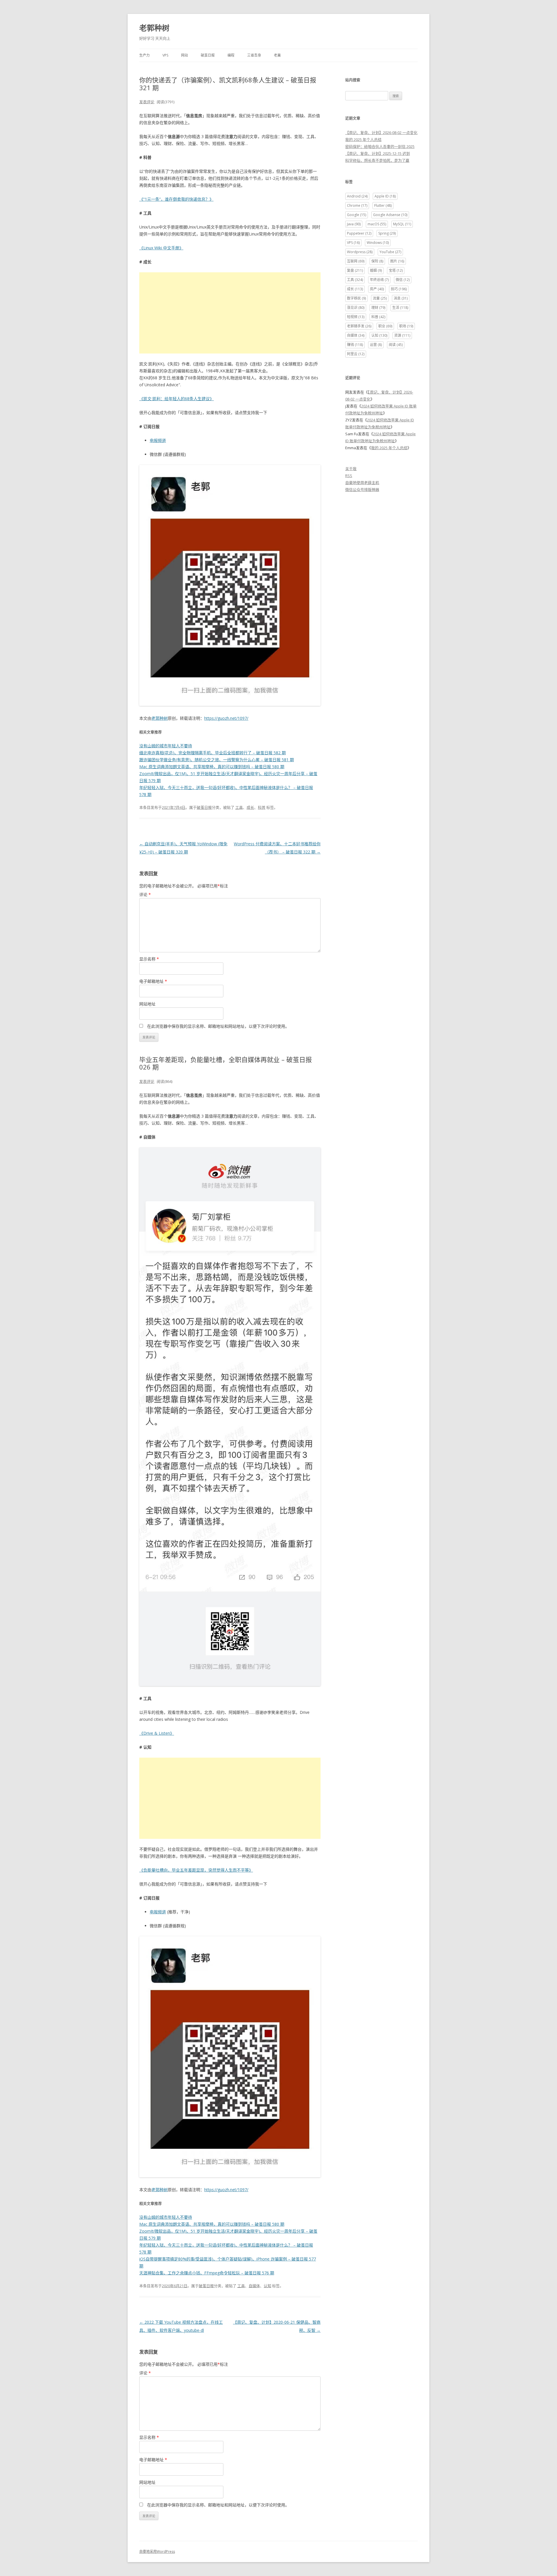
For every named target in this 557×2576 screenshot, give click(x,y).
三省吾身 (254, 55)
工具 (239, 807)
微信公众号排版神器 (362, 490)
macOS (377, 224)
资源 (402, 335)
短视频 (356, 317)
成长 (250, 807)
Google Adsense (390, 215)
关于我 (351, 469)
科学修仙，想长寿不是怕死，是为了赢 (377, 160)
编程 (231, 55)
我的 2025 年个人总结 (363, 139)
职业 (385, 326)
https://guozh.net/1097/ (226, 718)
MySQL (402, 224)
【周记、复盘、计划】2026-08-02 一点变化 (381, 133)
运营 (376, 345)
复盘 (355, 270)
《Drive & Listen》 (157, 1733)
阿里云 (356, 354)
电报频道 (158, 440)
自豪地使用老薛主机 (362, 483)
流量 (380, 298)
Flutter (383, 205)
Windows (378, 243)
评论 (145, 894)
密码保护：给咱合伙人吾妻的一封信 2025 (380, 146)
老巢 (277, 55)
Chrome (357, 205)
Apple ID (385, 196)
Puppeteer (359, 233)
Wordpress (360, 252)
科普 (262, 807)
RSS (349, 476)
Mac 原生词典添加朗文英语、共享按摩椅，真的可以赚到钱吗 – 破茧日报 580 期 (212, 767)
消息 (401, 298)
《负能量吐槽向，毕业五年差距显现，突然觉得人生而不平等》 (196, 1870)
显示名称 (149, 959)
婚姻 (376, 270)
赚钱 (355, 345)
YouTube (390, 252)
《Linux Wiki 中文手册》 (161, 248)
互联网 (356, 261)
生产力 (144, 55)
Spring (387, 233)
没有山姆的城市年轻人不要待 (166, 746)
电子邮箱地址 (153, 981)
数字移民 (356, 298)
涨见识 (356, 308)
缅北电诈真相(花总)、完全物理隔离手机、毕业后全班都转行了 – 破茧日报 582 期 (213, 753)
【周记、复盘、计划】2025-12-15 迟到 (378, 153)
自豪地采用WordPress (157, 2551)
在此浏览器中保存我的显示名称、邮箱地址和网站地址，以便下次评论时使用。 (218, 1026)
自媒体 (254, 2286)
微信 (403, 280)
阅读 (396, 345)
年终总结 (379, 280)
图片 (397, 261)
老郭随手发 (359, 326)
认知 (267, 2286)
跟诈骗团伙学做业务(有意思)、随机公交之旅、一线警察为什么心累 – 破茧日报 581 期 (217, 760)
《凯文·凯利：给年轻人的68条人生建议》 (177, 399)
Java (354, 224)
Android (357, 196)
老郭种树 (154, 28)
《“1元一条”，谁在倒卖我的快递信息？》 (176, 199)
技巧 (399, 289)
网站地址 (147, 1004)
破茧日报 (208, 55)
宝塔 (396, 270)
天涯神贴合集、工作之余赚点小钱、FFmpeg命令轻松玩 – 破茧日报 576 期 (207, 2273)
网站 (185, 55)
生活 (400, 308)
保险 (377, 261)
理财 (378, 308)
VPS (165, 55)
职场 (406, 326)
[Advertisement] (230, 313)
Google (357, 215)
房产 (377, 289)
